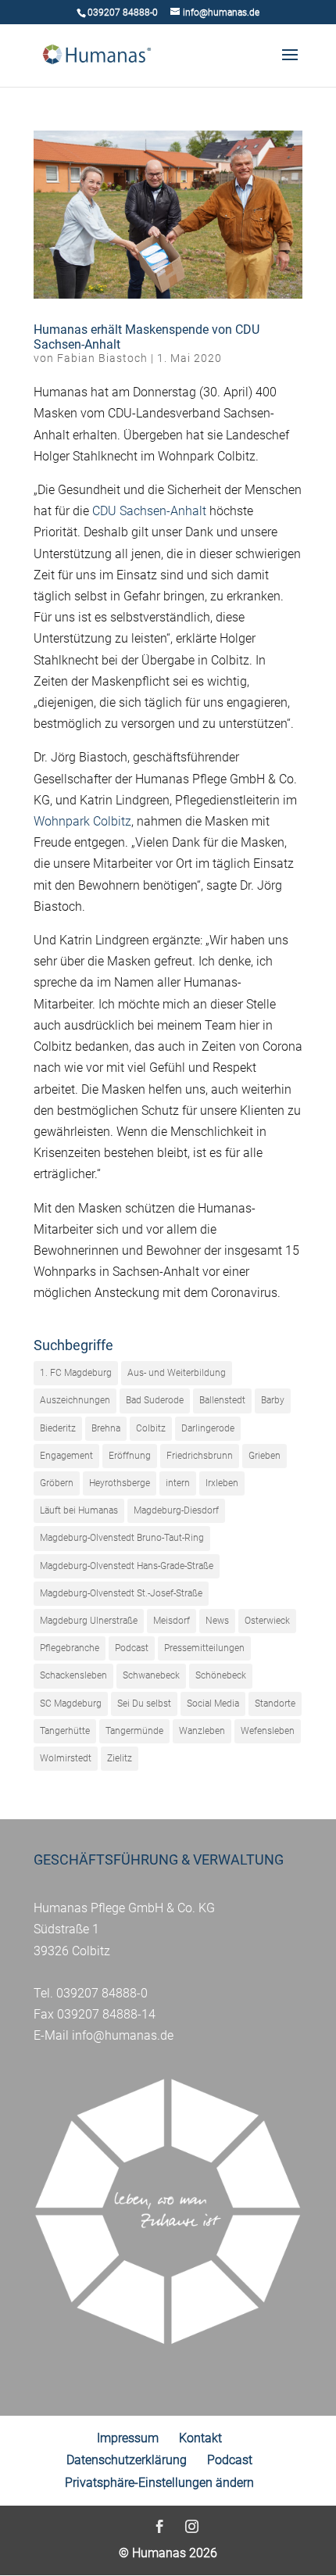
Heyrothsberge (120, 1483)
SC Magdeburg (71, 1704)
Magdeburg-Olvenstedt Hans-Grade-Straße (127, 1566)
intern (178, 1483)
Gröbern (57, 1483)
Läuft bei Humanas (79, 1510)
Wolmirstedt (66, 1758)
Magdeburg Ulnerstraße (89, 1621)
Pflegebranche (70, 1648)
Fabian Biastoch (102, 358)
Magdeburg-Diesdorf (176, 1510)
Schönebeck (221, 1675)
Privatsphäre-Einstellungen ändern (159, 2483)
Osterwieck (267, 1621)
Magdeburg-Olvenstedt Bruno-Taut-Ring (122, 1538)
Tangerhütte (65, 1731)
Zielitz (120, 1758)
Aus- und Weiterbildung (177, 1373)
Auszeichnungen (75, 1400)
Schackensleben (73, 1675)
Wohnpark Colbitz (82, 821)
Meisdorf (172, 1621)
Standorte (275, 1704)
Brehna (106, 1428)
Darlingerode (208, 1428)
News (217, 1621)
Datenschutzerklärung (127, 2460)
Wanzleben (202, 1731)
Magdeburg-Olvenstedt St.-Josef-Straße (121, 1593)
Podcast (132, 1648)
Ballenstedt (222, 1400)
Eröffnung (130, 1456)
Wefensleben (268, 1731)
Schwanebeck (151, 1675)
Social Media (213, 1704)
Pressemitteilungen (204, 1648)
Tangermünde (134, 1731)
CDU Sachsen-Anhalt (149, 511)
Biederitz (58, 1428)
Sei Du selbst (144, 1704)
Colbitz (151, 1428)
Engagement (66, 1456)
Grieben (265, 1456)
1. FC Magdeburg (76, 1373)
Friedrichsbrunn (200, 1456)
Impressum (128, 2438)
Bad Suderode (155, 1400)
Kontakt (200, 2438)
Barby (273, 1400)
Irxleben (222, 1483)
